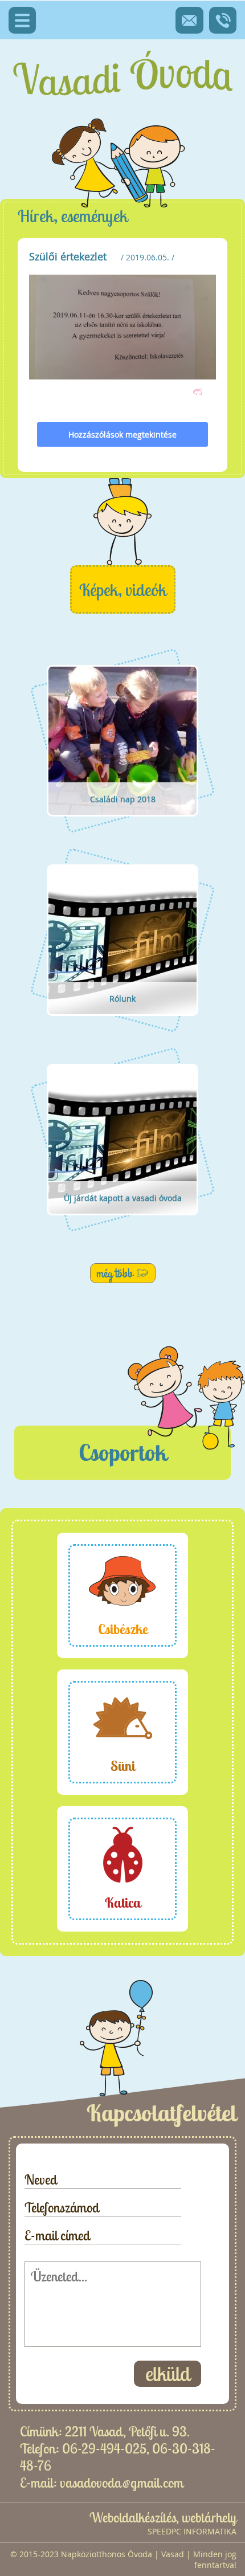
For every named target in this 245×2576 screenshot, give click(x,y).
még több (115, 1273)
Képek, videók (123, 590)
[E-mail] (189, 20)
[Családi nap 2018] (122, 830)
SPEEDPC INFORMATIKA (192, 2531)
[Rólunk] (122, 1030)
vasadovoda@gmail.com (122, 2483)
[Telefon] (223, 20)
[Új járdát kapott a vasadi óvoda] (122, 1229)
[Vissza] (198, 391)
